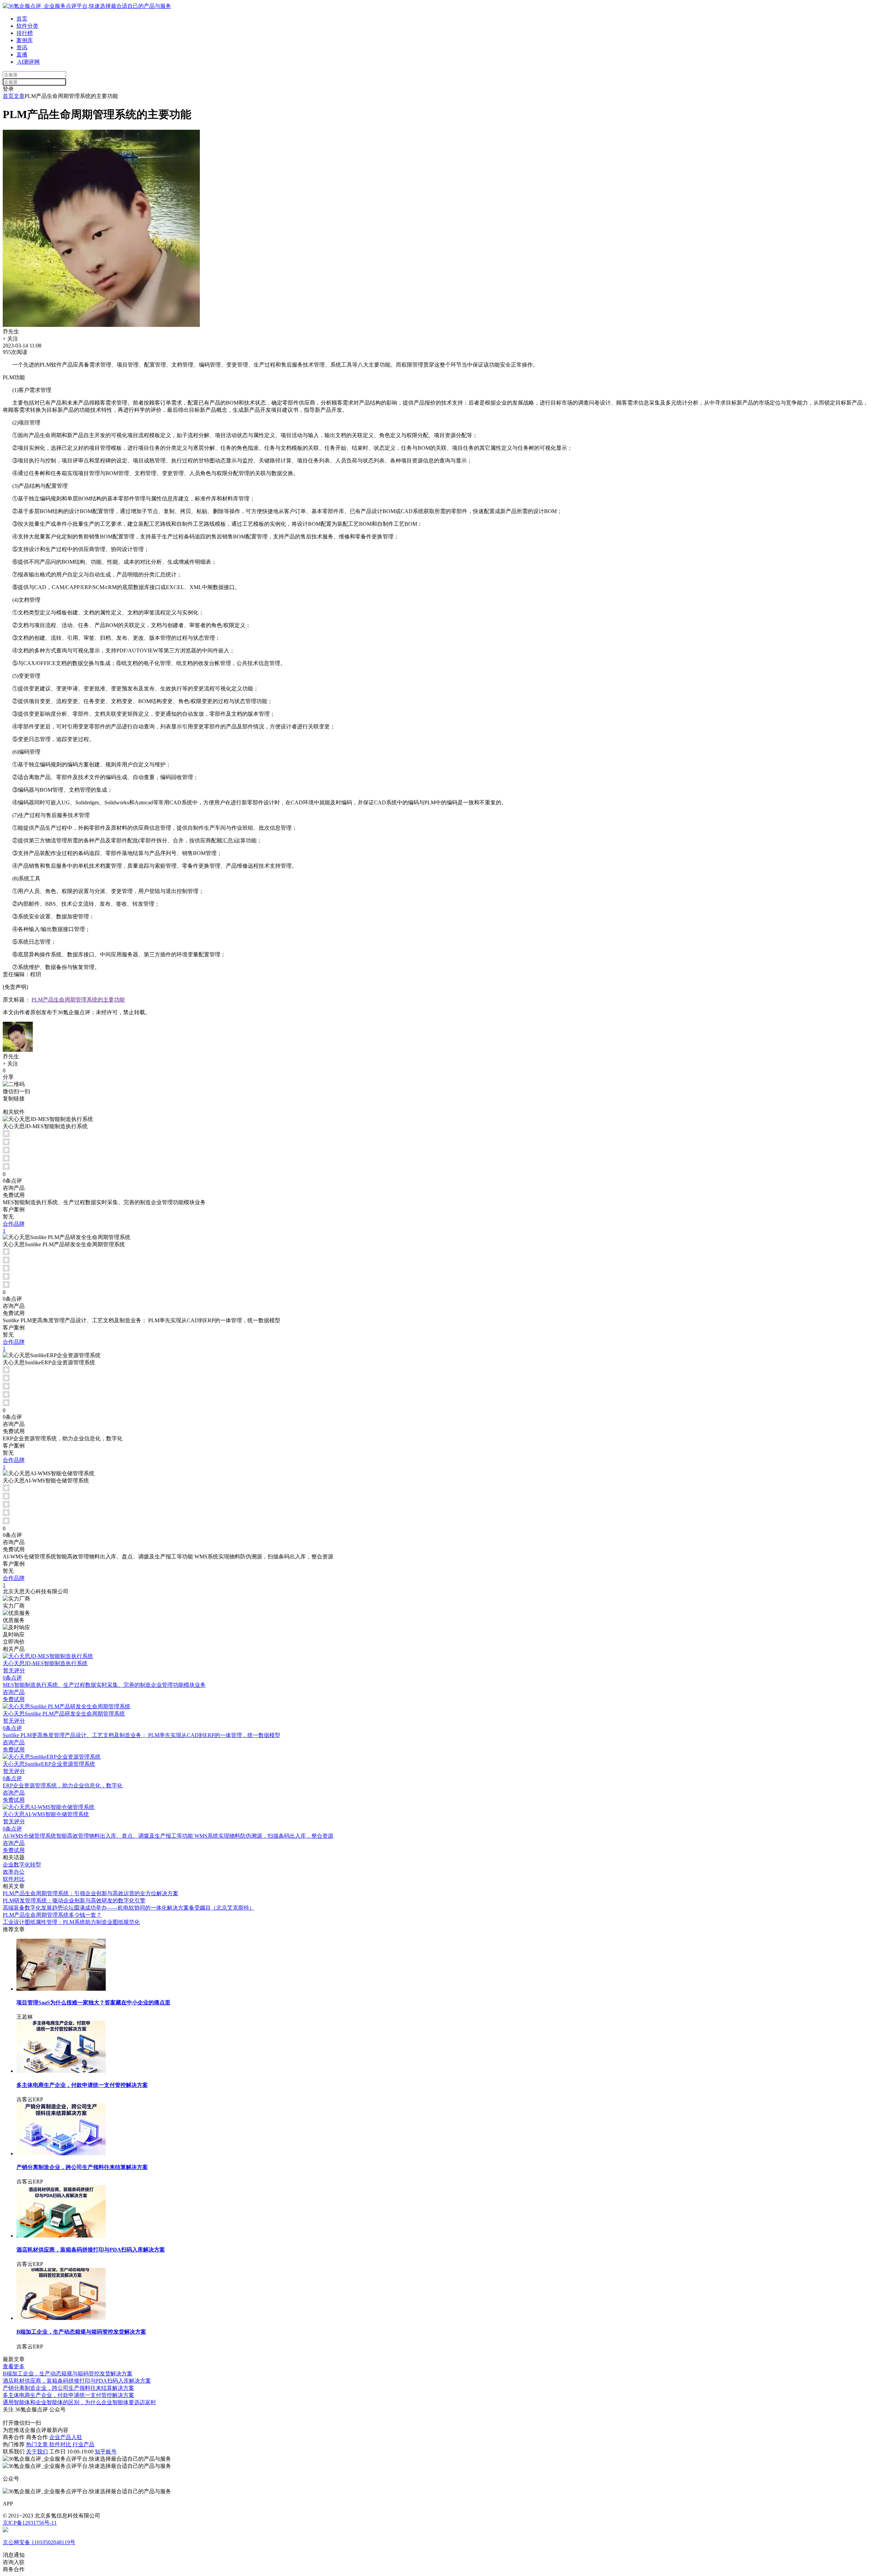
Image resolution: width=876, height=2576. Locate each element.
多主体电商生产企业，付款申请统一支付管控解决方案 (68, 2395)
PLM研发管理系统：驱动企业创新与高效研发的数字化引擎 (74, 1901)
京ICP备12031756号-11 (30, 2523)
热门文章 (38, 2444)
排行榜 (25, 33)
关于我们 (37, 2452)
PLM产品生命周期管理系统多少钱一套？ (52, 1915)
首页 (22, 19)
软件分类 (27, 26)
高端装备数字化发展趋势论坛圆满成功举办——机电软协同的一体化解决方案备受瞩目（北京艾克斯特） (129, 1908)
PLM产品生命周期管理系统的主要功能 (78, 1000)
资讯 (22, 47)
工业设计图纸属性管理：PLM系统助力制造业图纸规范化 (71, 1922)
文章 (19, 96)
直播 (22, 55)
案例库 (25, 40)
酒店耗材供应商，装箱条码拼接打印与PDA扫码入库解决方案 (77, 2381)
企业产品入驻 (66, 2437)
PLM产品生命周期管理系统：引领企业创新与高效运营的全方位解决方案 (91, 1893)
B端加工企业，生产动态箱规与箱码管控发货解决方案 (68, 2374)
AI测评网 (28, 62)
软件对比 (61, 2444)
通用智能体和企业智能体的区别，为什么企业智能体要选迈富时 (79, 2402)
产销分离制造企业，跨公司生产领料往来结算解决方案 (68, 2388)
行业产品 (83, 2444)
